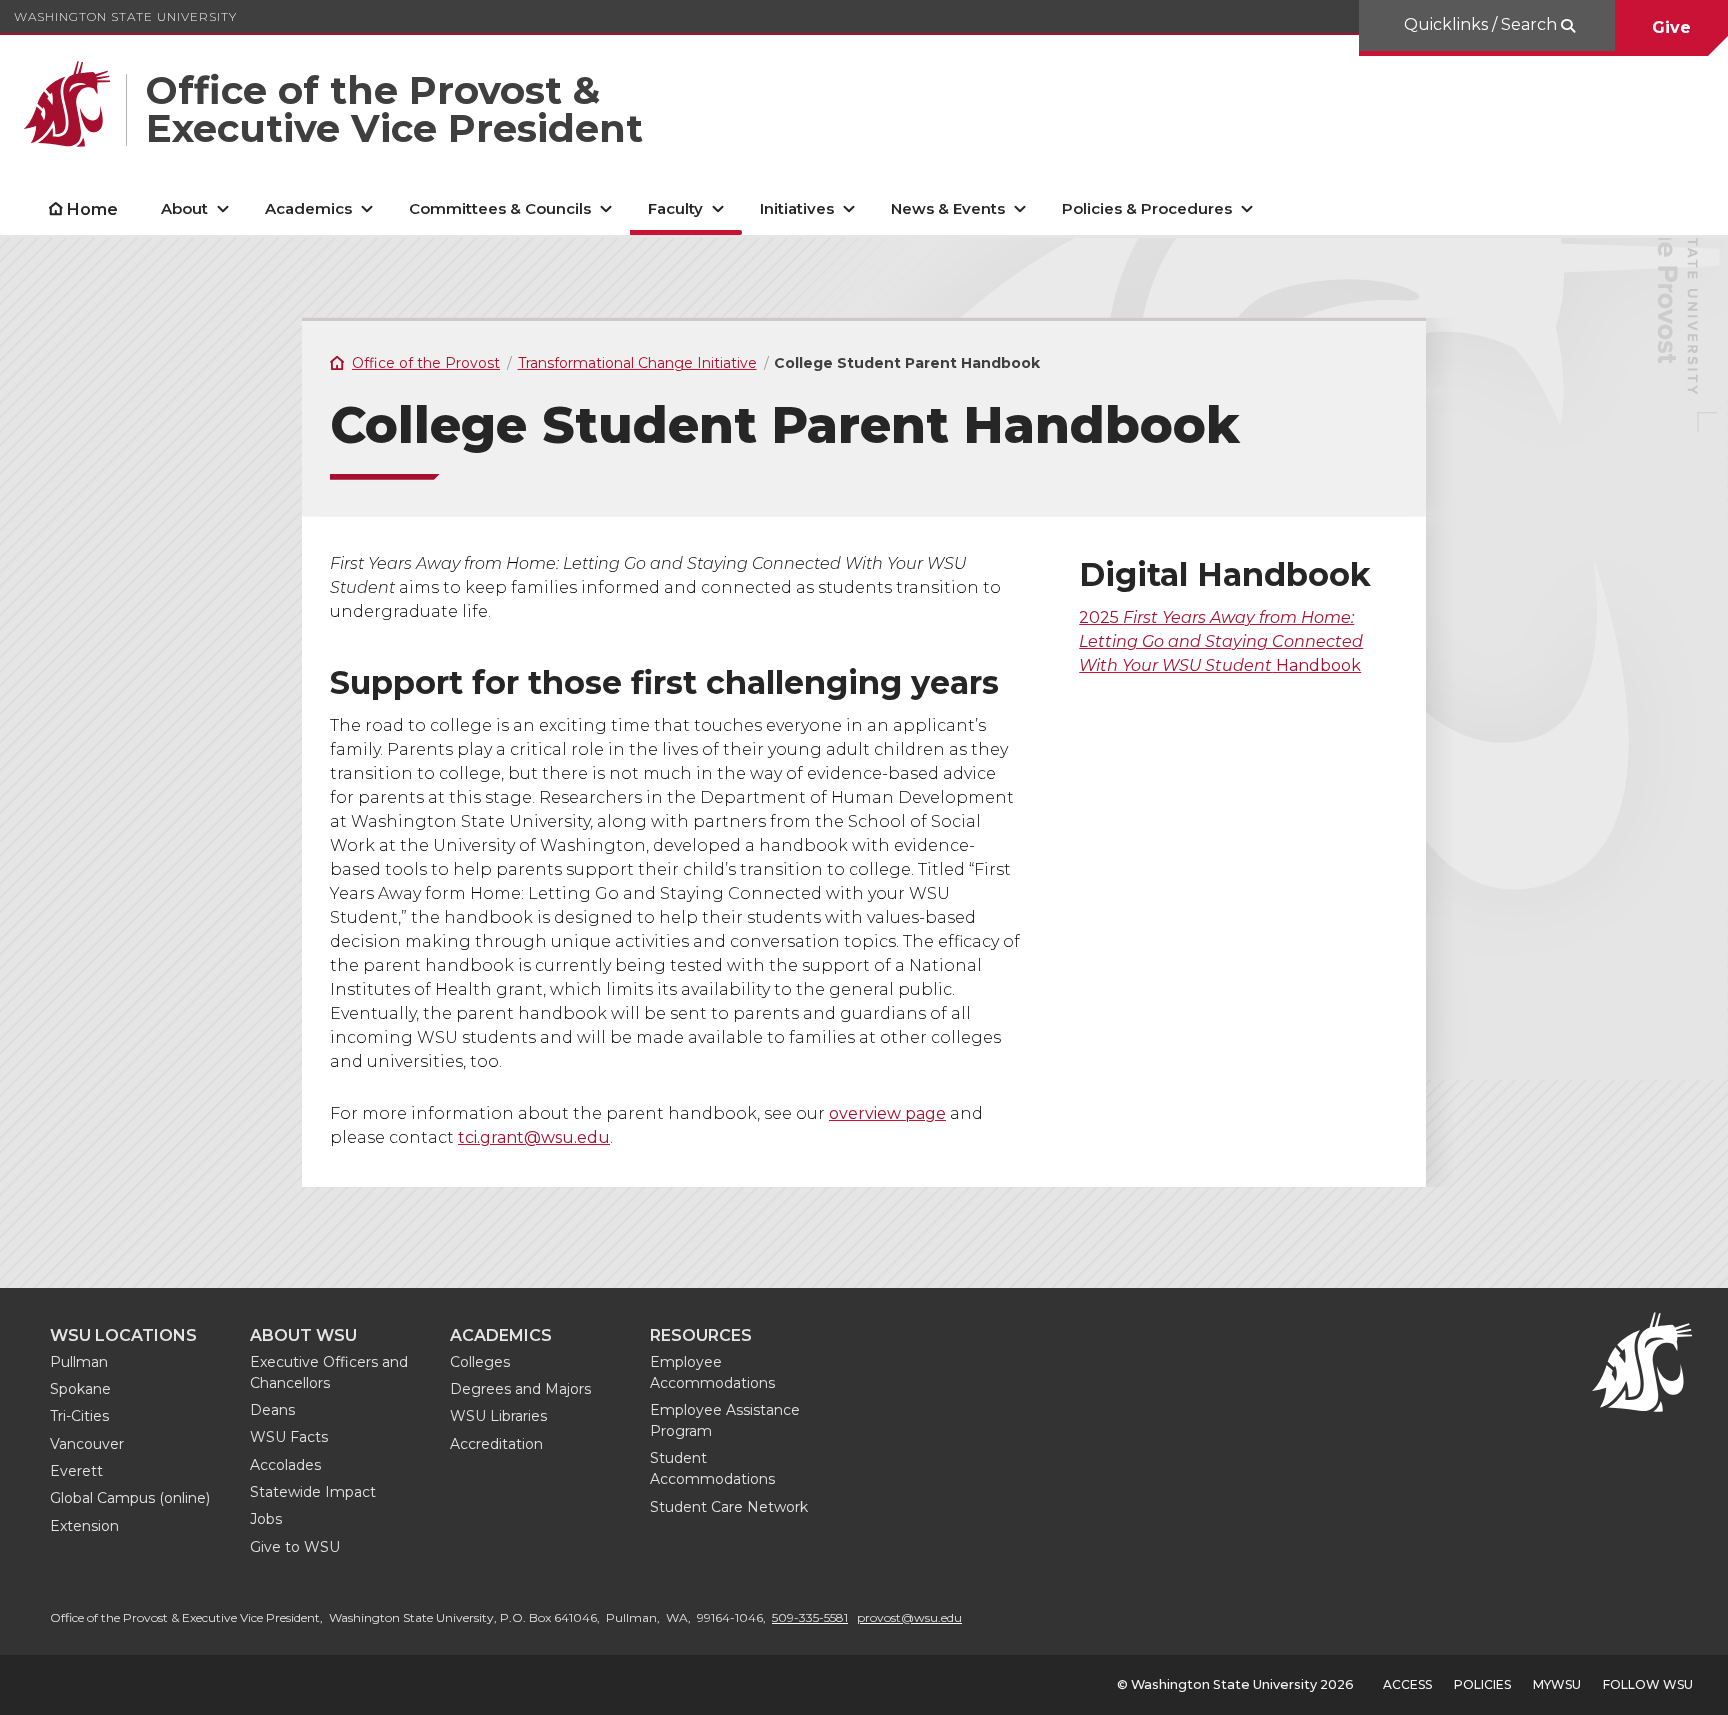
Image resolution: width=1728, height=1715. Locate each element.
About (184, 208)
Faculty (675, 208)
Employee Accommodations (712, 1372)
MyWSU (1557, 1684)
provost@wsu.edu (909, 1617)
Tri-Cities (79, 1416)
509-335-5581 (810, 1617)
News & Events (948, 208)
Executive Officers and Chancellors (329, 1372)
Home (92, 209)
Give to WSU (295, 1547)
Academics (308, 208)
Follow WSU (1648, 1684)
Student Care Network (729, 1507)
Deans (272, 1410)
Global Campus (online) (130, 1498)
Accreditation (496, 1444)
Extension (84, 1526)
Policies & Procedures (1147, 208)
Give (1671, 27)
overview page (887, 1113)
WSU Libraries (498, 1416)
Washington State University (125, 16)
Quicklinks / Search (1482, 24)
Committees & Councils (500, 208)
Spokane (80, 1389)
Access (1407, 1684)
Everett (76, 1471)
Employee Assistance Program (725, 1420)
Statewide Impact (313, 1492)
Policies (1482, 1684)
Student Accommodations (712, 1468)
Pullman (79, 1362)
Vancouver (87, 1444)
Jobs (266, 1519)
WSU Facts (289, 1437)
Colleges (480, 1362)
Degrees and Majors (520, 1389)
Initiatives (797, 208)
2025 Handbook (1221, 641)
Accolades (285, 1465)
